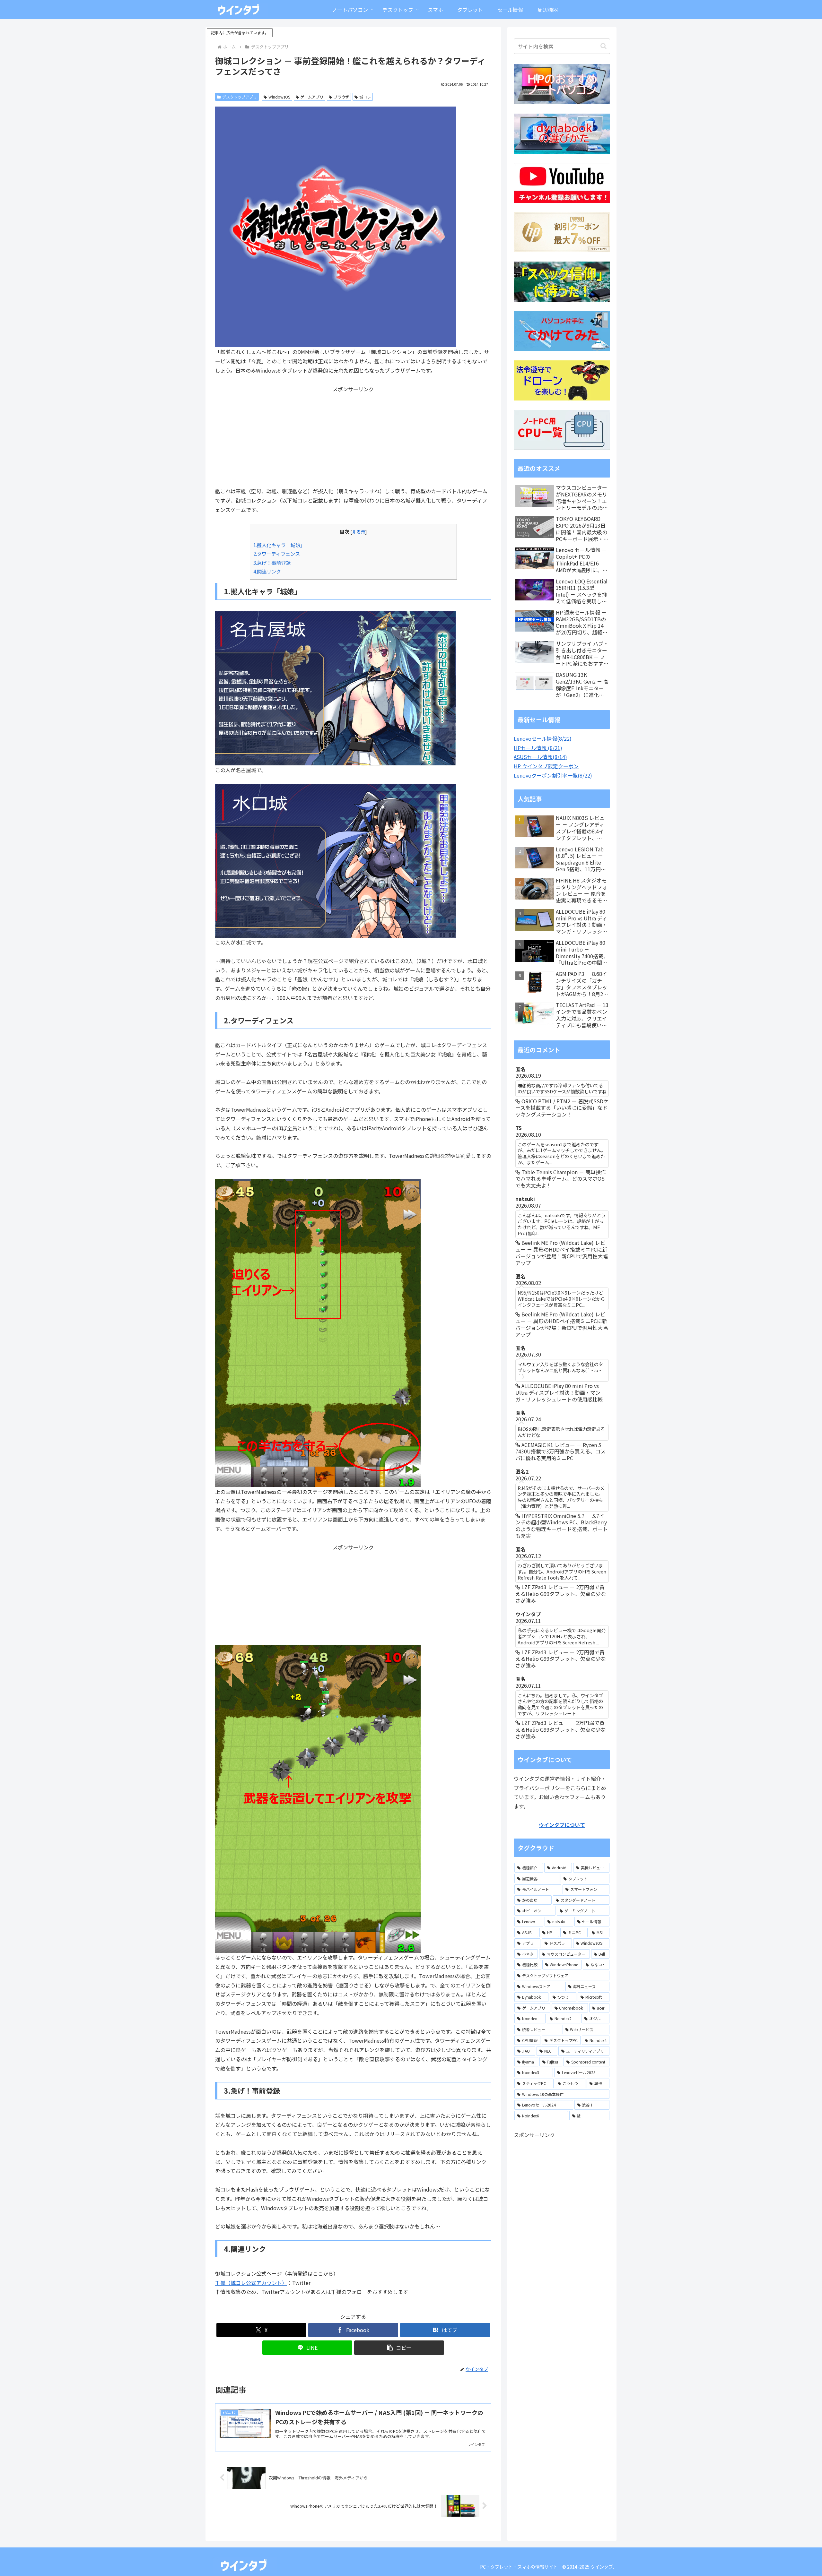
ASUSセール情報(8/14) (540, 757)
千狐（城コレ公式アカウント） (251, 2283)
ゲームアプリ (312, 97)
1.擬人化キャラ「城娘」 (279, 545)
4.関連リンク (267, 571)
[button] (399, 2348)
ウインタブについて (562, 1825)
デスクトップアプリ (240, 97)
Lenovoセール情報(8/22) (543, 738)
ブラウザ (341, 97)
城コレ (365, 97)
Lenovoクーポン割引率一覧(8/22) (553, 775)
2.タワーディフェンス (277, 554)
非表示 (359, 532)
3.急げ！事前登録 (272, 563)
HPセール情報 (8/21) (538, 748)
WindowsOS (279, 97)
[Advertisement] (353, 438)
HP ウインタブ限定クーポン (546, 766)
